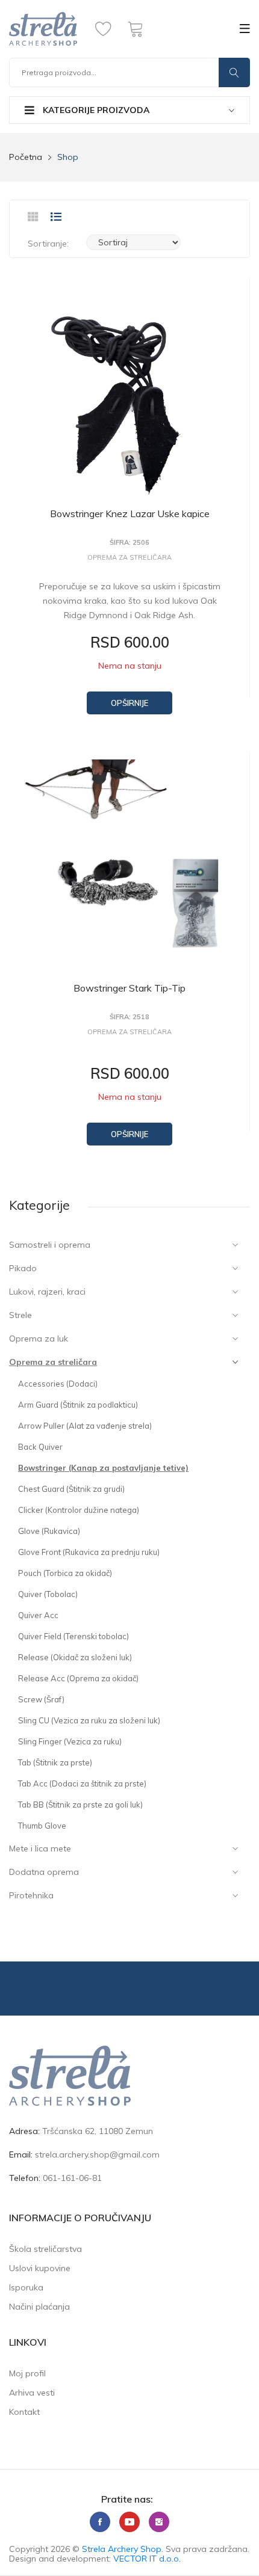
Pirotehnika (31, 1895)
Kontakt (24, 2412)
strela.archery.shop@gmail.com (97, 2154)
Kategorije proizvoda (95, 110)
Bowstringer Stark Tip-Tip (129, 988)
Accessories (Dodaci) (58, 1384)
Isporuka (26, 2287)
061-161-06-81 (72, 2178)
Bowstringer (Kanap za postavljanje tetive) (103, 1468)
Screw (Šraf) (41, 1699)
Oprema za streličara (53, 1362)
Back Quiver (40, 1447)
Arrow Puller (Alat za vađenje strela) (85, 1426)
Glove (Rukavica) (49, 1531)
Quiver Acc (38, 1615)
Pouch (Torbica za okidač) (65, 1573)
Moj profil (27, 2373)
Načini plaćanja (39, 2307)
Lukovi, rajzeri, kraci (47, 1292)
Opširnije (129, 703)
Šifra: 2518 (129, 1017)
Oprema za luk (39, 1339)
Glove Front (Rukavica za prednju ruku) (89, 1552)
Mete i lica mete (40, 1848)
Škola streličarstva (45, 2249)
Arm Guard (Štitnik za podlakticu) (78, 1405)
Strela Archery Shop (122, 2549)
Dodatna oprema (44, 1872)
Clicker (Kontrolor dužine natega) (79, 1510)
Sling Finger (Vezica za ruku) (70, 1741)
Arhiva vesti (32, 2393)
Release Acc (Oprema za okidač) (78, 1678)
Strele (20, 1315)
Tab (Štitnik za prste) (55, 1762)
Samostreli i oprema (50, 1245)
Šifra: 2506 (129, 543)
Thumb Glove (42, 1826)
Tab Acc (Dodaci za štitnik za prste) (82, 1783)
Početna (26, 157)
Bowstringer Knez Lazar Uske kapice (130, 514)
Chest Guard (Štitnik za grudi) (71, 1489)
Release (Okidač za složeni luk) (75, 1657)
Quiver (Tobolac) (48, 1594)
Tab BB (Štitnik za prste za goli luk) (80, 1805)
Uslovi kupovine (40, 2268)
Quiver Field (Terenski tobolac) (73, 1636)
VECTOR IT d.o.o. (147, 2559)
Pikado (23, 1268)
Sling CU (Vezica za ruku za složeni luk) (89, 1720)
